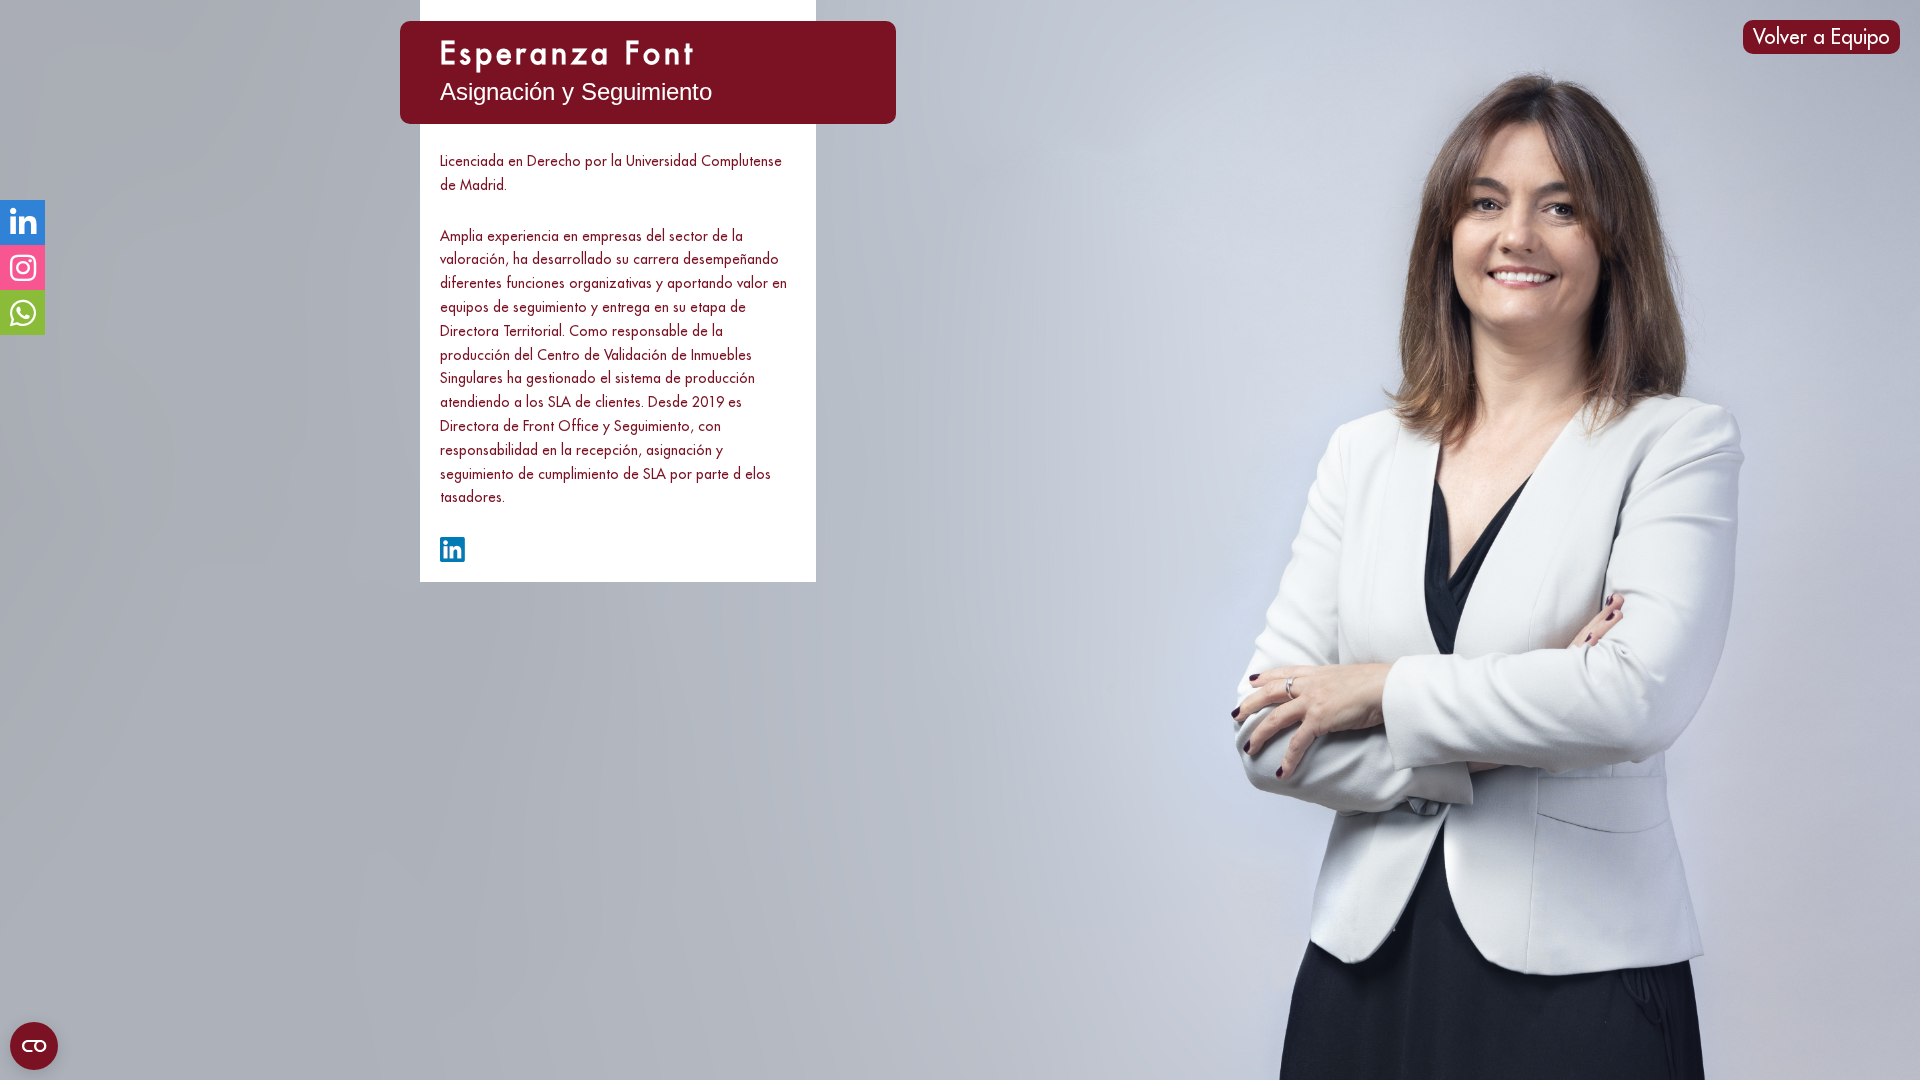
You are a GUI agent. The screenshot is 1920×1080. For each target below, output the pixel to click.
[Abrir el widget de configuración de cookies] (34, 1046)
